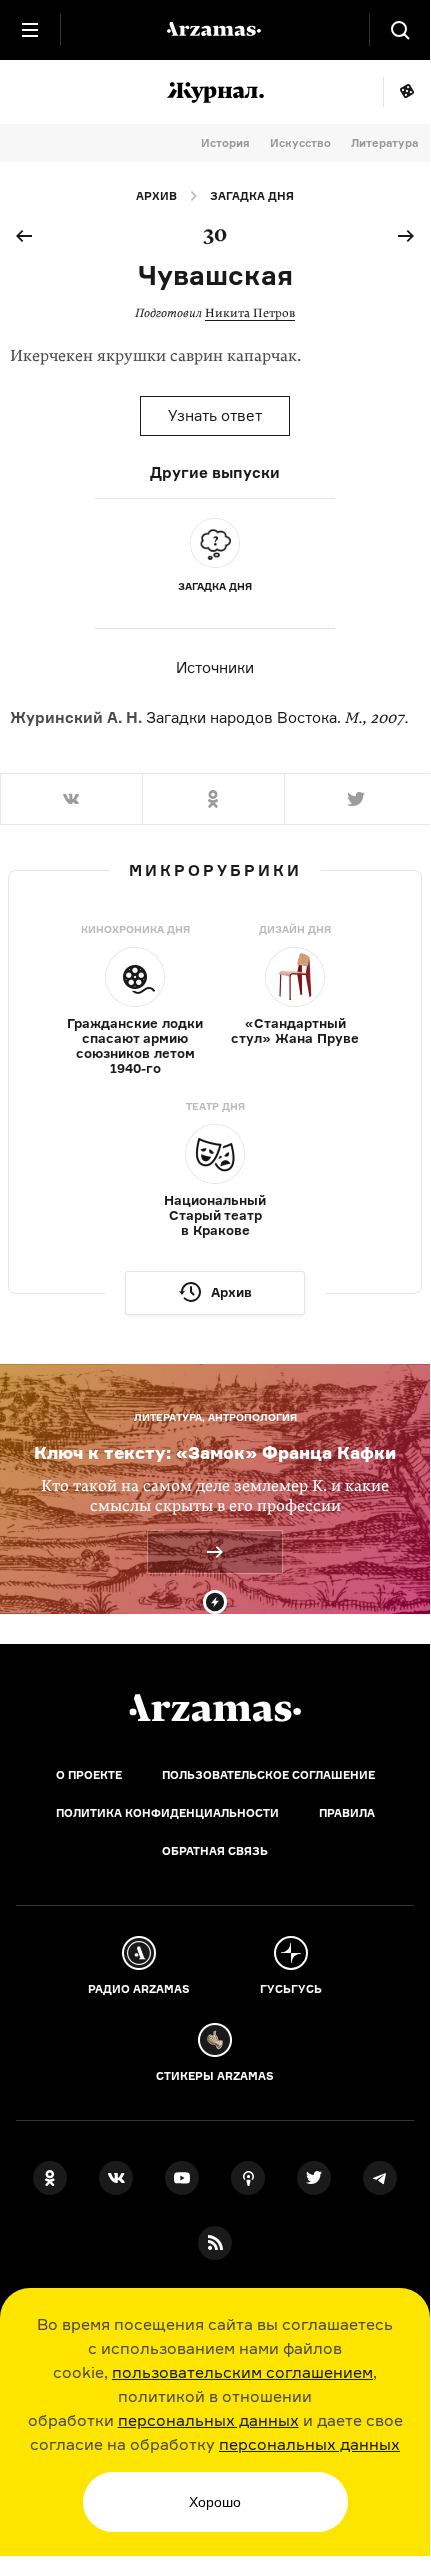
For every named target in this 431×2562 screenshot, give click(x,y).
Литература (384, 143)
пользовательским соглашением (242, 2372)
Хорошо (215, 2502)
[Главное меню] (30, 30)
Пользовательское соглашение (268, 1775)
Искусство (300, 143)
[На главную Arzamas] (215, 30)
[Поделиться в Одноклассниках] (213, 799)
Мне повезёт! (406, 92)
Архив (156, 196)
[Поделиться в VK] (71, 799)
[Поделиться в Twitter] (357, 799)
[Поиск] (400, 30)
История (225, 143)
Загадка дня (252, 196)
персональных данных (208, 2420)
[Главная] (215, 1708)
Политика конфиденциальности (167, 1813)
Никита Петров (250, 313)
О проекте (89, 1775)
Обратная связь (215, 1851)
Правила (347, 1813)
